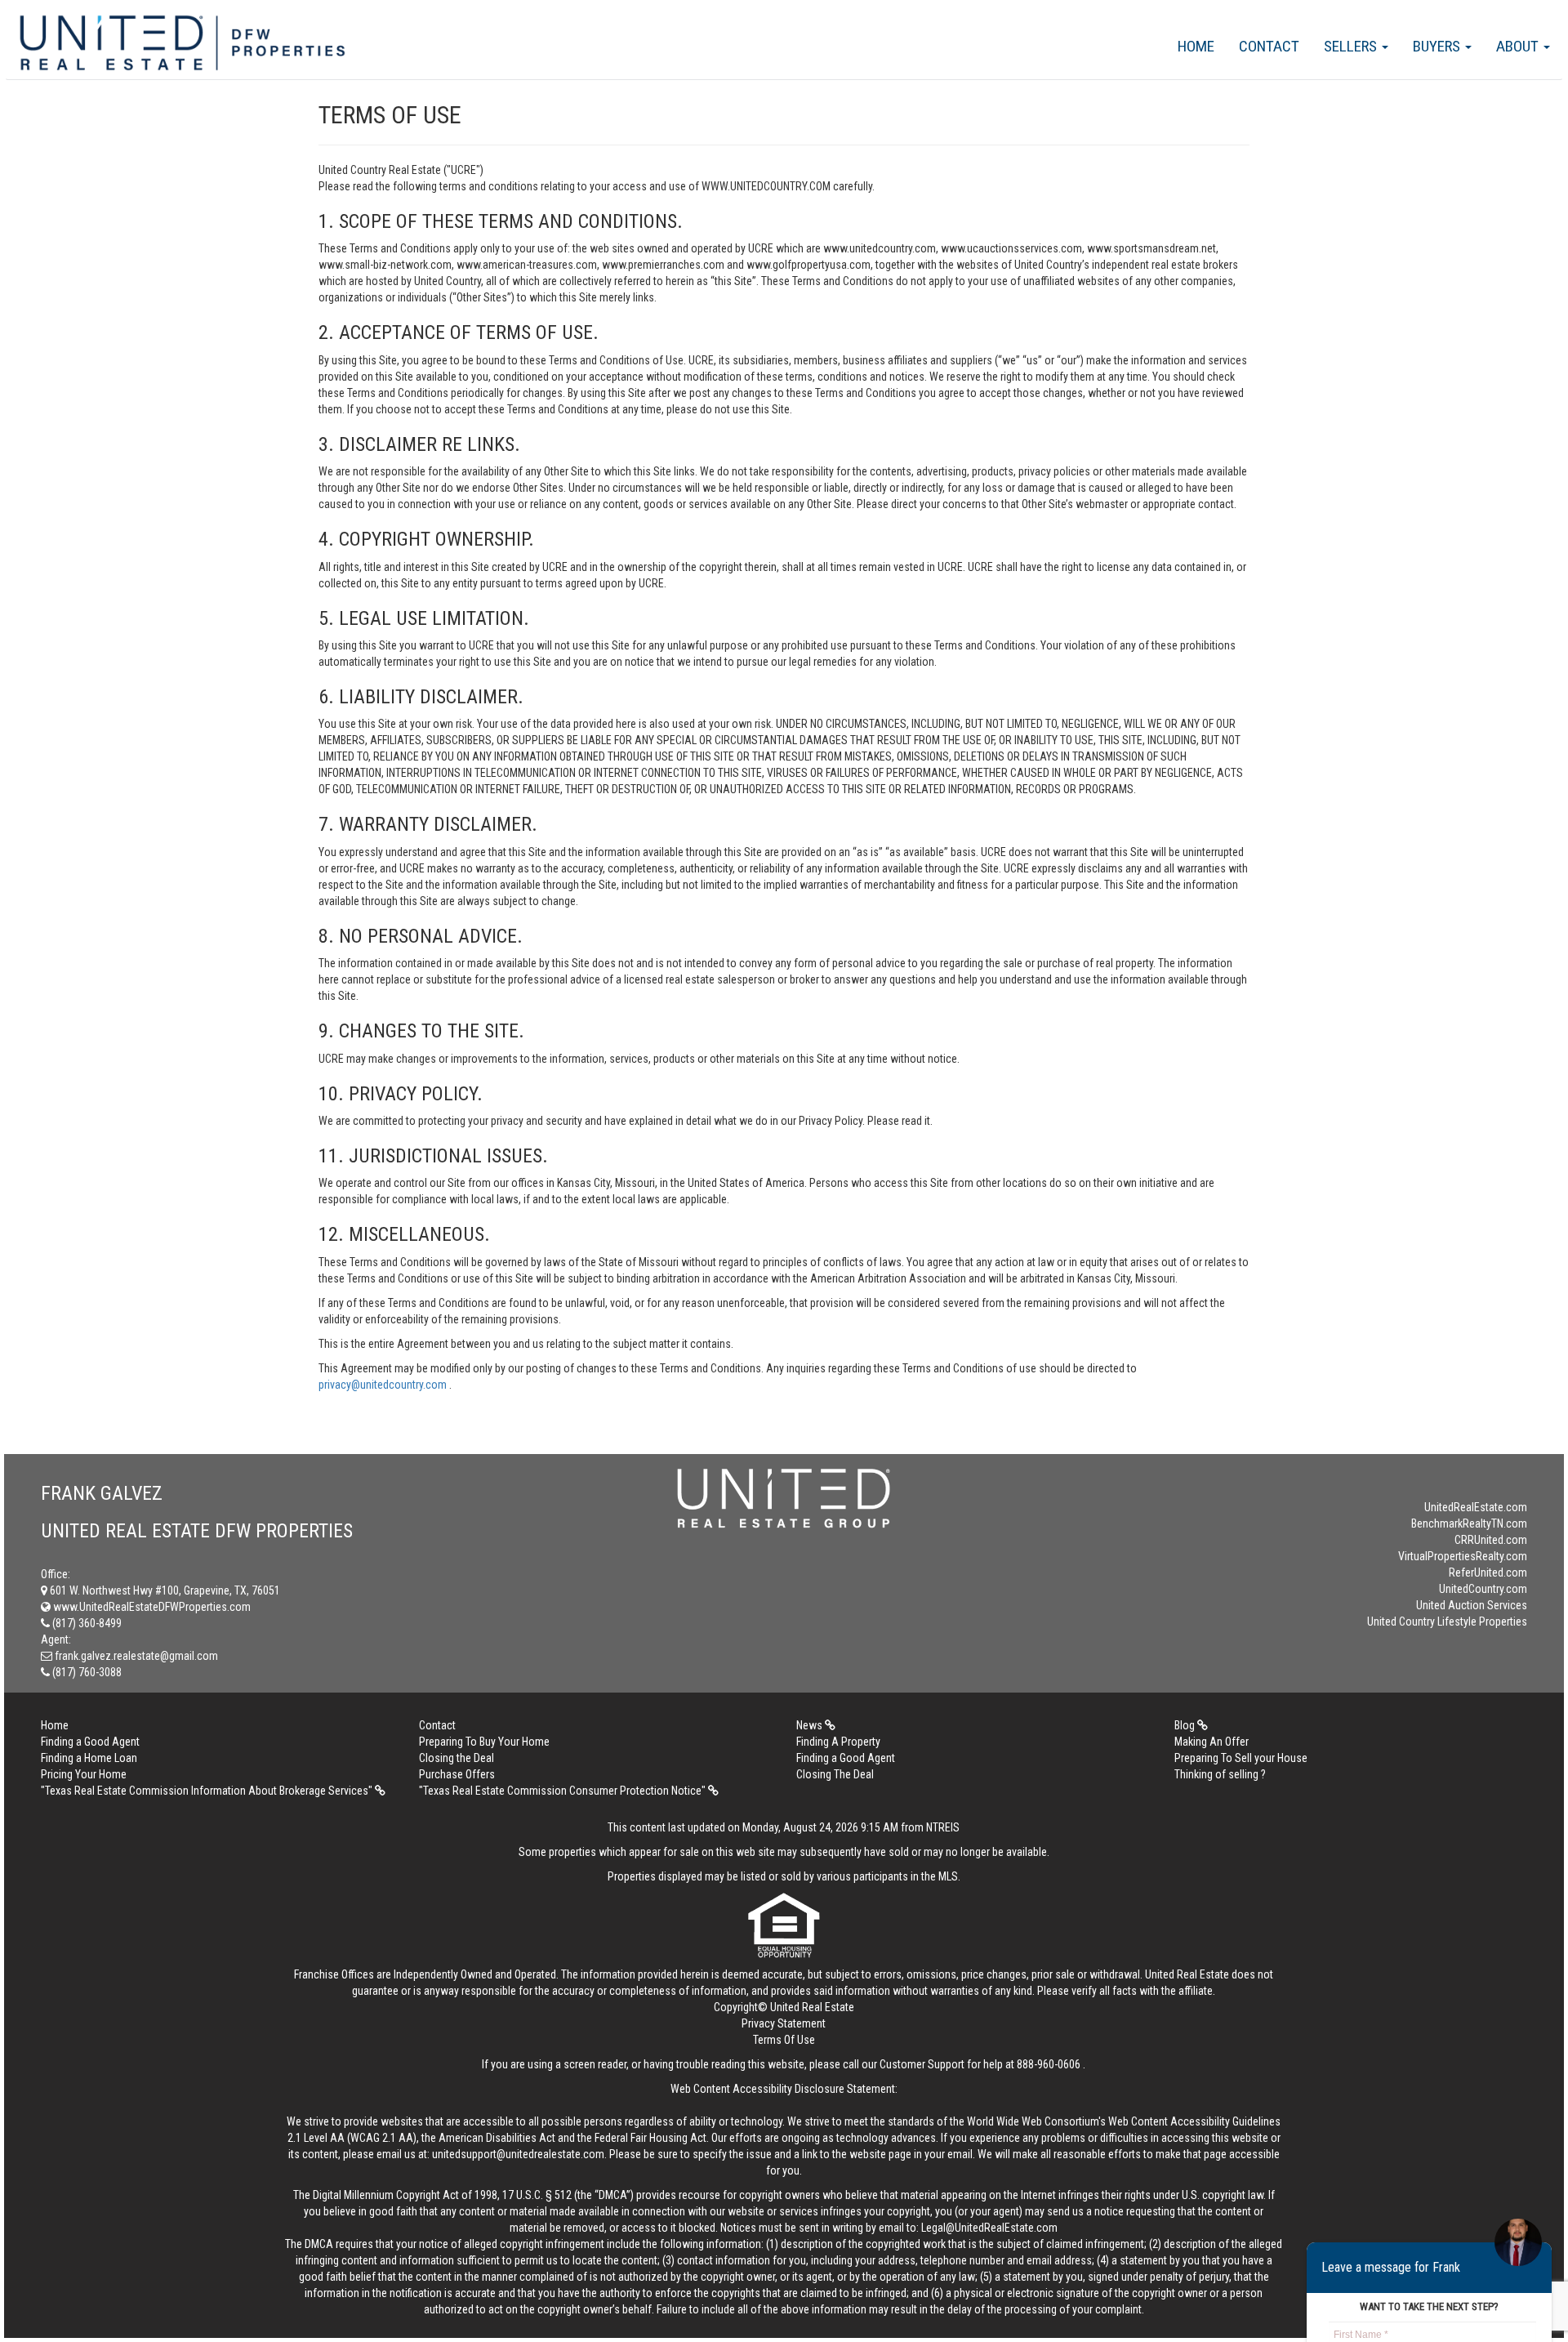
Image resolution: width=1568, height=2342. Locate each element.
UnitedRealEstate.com (1476, 1507)
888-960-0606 (1049, 2064)
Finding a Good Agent (90, 1742)
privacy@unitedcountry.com (384, 1385)
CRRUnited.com (1491, 1540)
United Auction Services (1472, 1605)
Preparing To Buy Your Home (484, 1742)
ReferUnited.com (1488, 1572)
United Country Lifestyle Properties (1447, 1622)
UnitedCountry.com (1483, 1589)
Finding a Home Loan (89, 1758)
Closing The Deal (835, 1774)
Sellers (1352, 46)
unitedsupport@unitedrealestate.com (518, 2154)
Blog (1186, 1725)
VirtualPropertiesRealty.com (1463, 1556)
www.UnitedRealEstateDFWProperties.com (151, 1607)
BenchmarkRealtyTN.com (1469, 1523)
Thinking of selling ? (1220, 1774)
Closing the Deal (457, 1758)
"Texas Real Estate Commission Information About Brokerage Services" (208, 1791)
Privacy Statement (784, 2023)
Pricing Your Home (84, 1774)
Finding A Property (838, 1742)
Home (1196, 46)
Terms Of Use (784, 2040)
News (811, 1725)
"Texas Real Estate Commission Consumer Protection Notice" (563, 1791)
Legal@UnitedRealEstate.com (989, 2228)
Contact (1269, 46)
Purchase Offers (457, 1774)
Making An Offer (1212, 1742)
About (1519, 46)
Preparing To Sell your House (1241, 1758)
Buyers (1438, 46)
